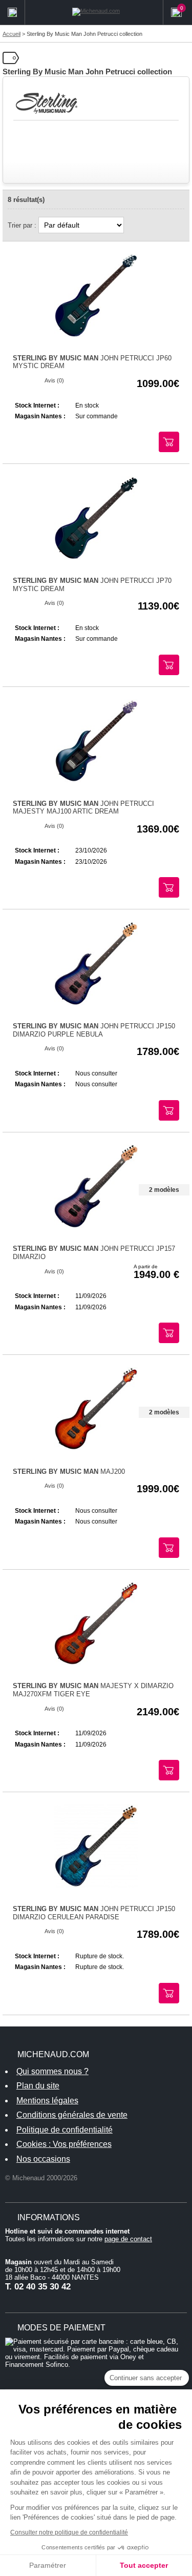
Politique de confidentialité (65, 2130)
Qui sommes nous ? (52, 2071)
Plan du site (38, 2086)
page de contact (128, 2239)
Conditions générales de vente (72, 2115)
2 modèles (164, 1190)
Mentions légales (47, 2101)
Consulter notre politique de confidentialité (69, 2532)
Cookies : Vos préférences (64, 2144)
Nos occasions (43, 2159)
